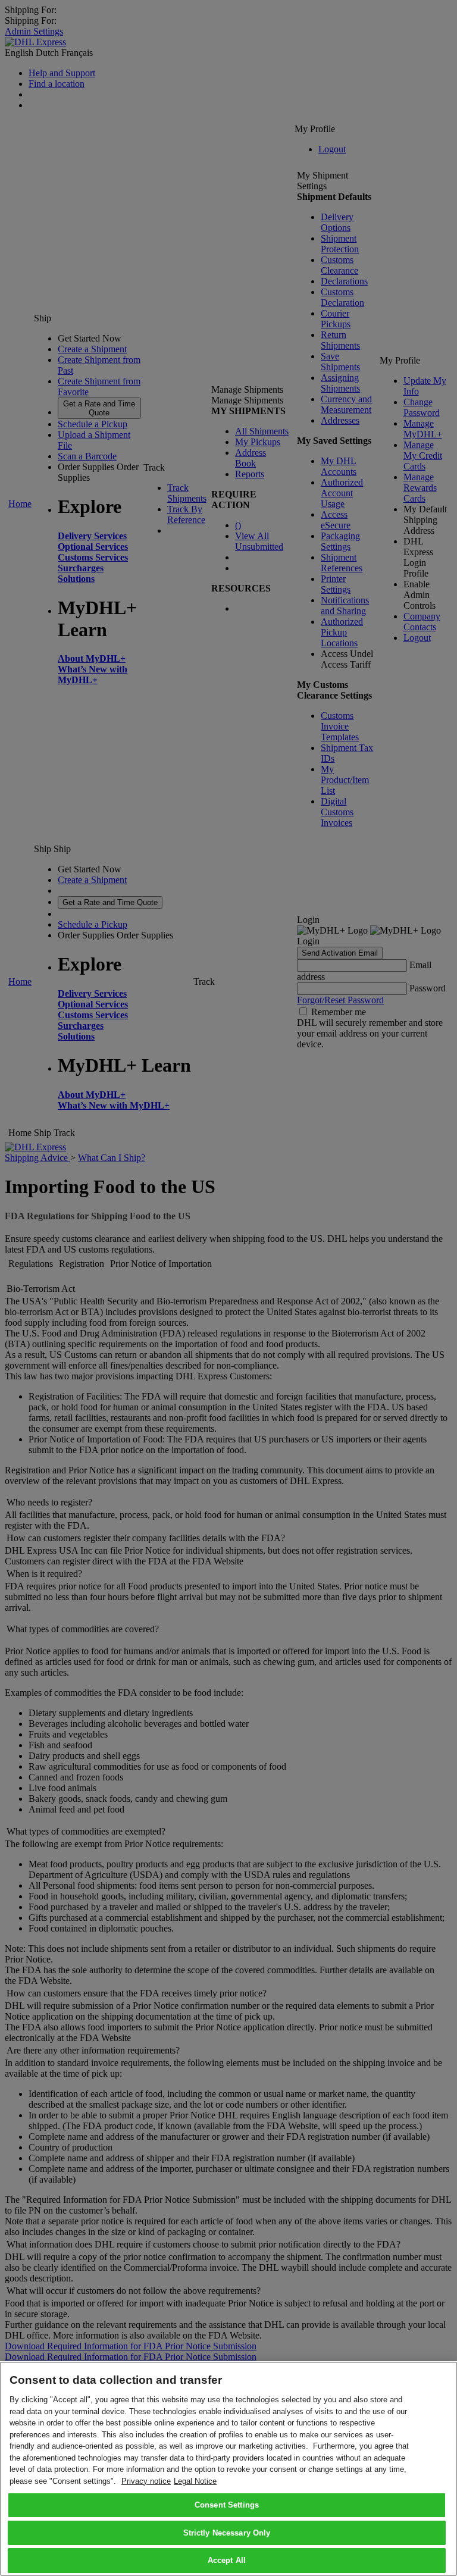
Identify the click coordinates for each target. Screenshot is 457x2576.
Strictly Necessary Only (227, 2533)
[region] (228, 2469)
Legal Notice (195, 2481)
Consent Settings (227, 2505)
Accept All (227, 2560)
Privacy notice (146, 2481)
